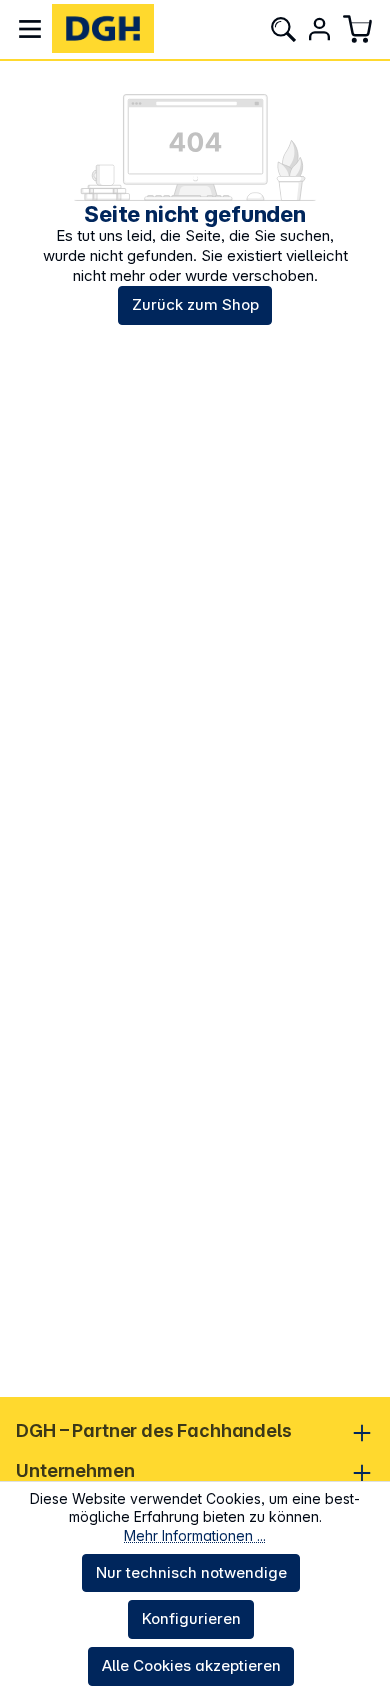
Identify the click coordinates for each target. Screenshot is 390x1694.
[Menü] (30, 29)
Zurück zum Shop (195, 304)
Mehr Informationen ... (195, 1535)
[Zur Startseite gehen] (102, 28)
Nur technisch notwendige (191, 1572)
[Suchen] (283, 29)
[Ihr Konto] (319, 29)
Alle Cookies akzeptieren (191, 1665)
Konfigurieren (191, 1618)
